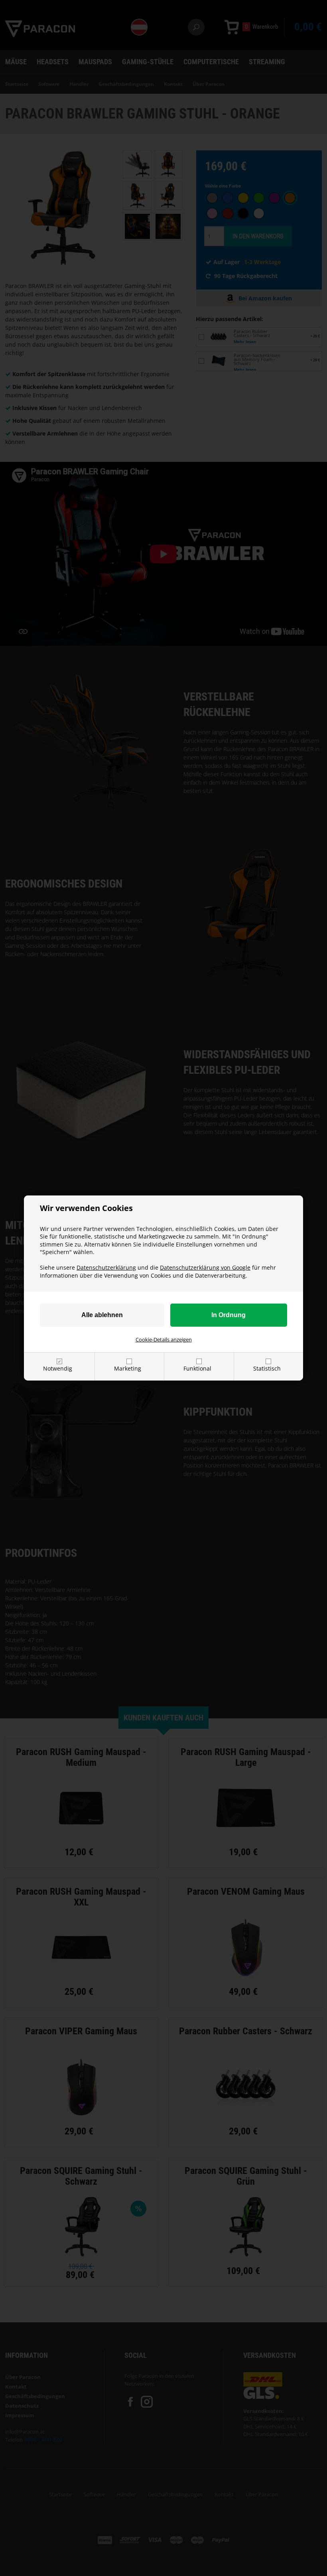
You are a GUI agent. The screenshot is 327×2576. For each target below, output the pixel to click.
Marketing (128, 1368)
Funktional (197, 1368)
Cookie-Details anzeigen (164, 1339)
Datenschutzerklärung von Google (205, 1267)
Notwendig (58, 1368)
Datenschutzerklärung (106, 1267)
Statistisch (267, 1368)
